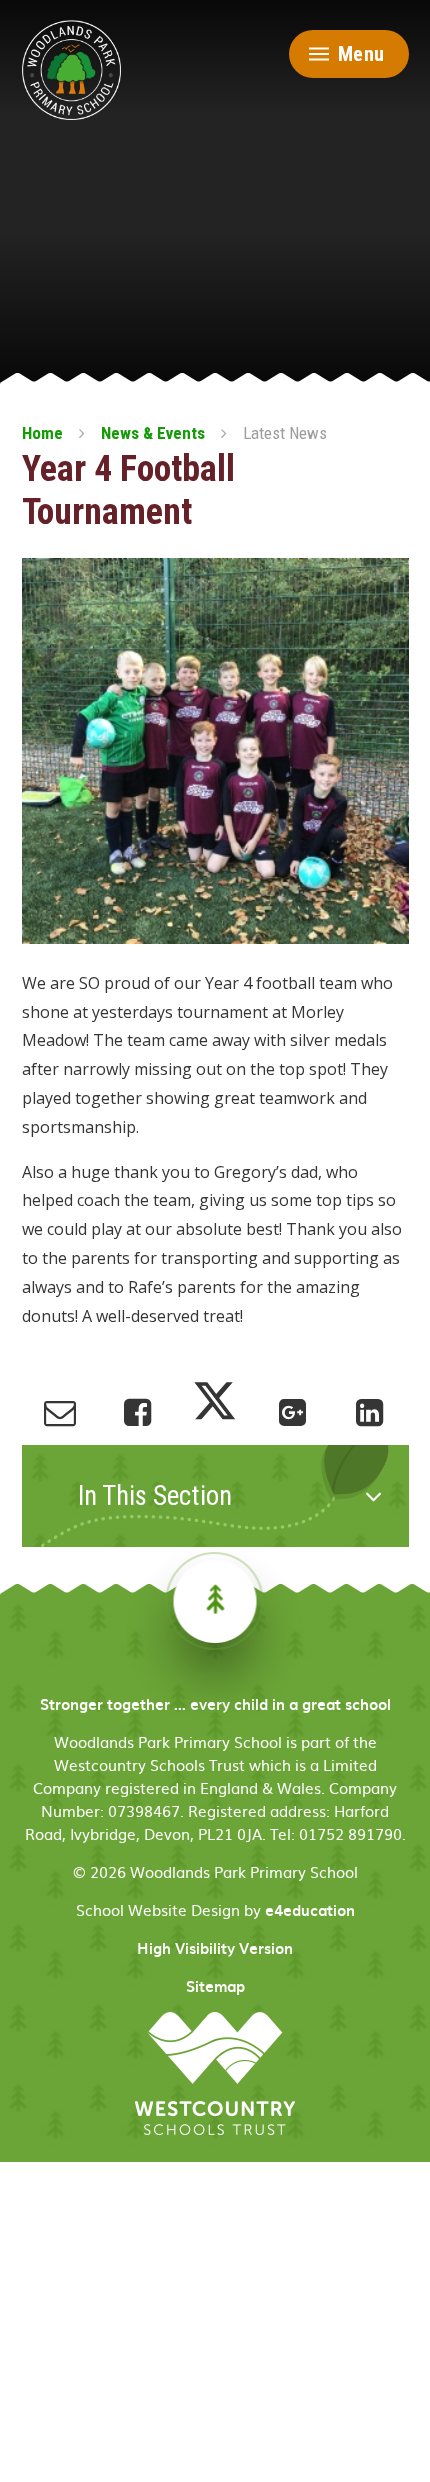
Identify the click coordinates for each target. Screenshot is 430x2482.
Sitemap (215, 1986)
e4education (310, 1910)
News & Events (153, 433)
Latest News (285, 433)
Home (42, 433)
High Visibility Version (215, 1948)
